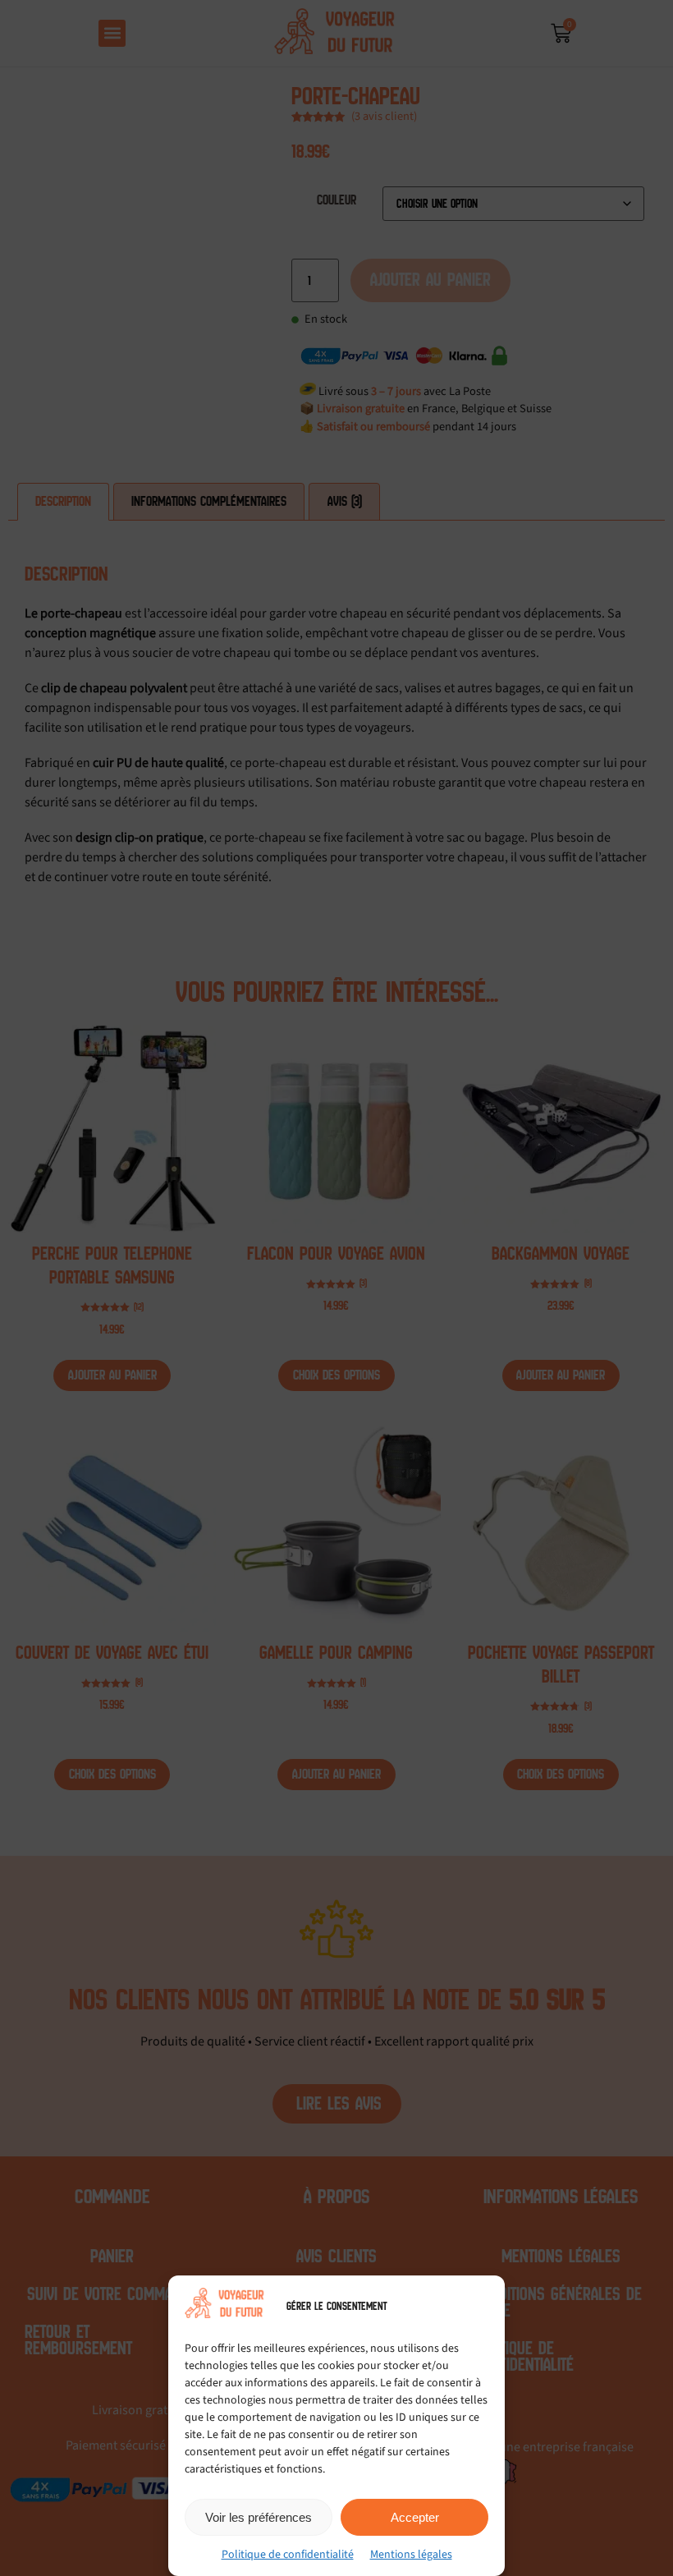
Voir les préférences (259, 2517)
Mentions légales (411, 2555)
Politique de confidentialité (288, 2555)
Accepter (415, 2517)
